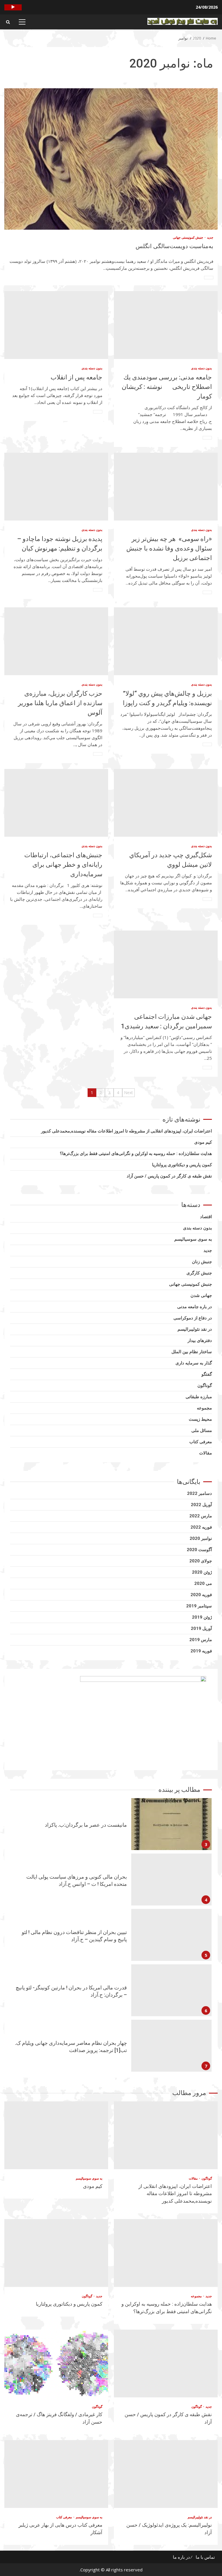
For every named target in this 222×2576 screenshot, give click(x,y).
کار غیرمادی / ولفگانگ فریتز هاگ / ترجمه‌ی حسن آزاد (56, 2363)
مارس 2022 (201, 1516)
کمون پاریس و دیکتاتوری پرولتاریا (182, 1165)
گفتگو (207, 1374)
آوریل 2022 (201, 1505)
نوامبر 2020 (201, 1538)
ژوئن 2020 (202, 1572)
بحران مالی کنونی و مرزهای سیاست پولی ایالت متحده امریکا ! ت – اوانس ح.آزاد (171, 1824)
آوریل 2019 (201, 1628)
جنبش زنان (202, 1262)
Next (128, 1093)
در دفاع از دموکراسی (193, 1318)
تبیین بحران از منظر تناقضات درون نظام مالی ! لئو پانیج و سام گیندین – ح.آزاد (171, 1879)
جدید (210, 237)
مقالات (206, 1453)
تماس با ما (205, 2557)
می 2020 (203, 1583)
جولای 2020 (201, 1561)
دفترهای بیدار (200, 1341)
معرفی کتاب (201, 1442)
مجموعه (204, 1408)
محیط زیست (200, 1419)
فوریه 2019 (201, 1651)
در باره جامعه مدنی (195, 1307)
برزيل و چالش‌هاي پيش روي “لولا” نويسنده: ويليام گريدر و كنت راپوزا (166, 641)
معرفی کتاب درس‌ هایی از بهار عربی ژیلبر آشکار (56, 2474)
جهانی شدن (201, 1296)
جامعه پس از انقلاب (56, 325)
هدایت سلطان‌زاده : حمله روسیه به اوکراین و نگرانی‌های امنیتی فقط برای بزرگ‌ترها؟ (136, 1154)
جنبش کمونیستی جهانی (188, 237)
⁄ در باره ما (182, 2557)
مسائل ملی (202, 1431)
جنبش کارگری (199, 1273)
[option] (111, 1826)
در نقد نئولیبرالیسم (195, 1329)
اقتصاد (206, 1217)
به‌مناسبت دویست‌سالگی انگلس (111, 159)
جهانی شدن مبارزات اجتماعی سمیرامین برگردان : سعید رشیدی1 (166, 964)
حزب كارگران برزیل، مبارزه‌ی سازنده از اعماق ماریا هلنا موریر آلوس (56, 641)
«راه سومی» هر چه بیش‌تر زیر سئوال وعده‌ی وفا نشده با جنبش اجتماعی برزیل (166, 487)
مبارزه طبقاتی (199, 1397)
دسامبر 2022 (199, 1493)
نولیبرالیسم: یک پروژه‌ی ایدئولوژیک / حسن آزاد (166, 2474)
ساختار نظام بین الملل (192, 1352)
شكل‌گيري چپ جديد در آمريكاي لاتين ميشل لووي (166, 803)
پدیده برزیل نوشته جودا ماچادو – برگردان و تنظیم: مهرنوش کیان (56, 487)
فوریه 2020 (201, 1595)
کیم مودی (203, 1142)
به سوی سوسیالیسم (193, 1239)
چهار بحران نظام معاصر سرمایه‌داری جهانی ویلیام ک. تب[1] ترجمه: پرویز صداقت (171, 1990)
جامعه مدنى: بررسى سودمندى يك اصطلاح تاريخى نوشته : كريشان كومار (166, 325)
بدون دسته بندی (201, 368)
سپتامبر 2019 (199, 1606)
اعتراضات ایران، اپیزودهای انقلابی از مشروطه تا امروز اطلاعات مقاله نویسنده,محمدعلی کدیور (126, 1131)
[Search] (8, 22)
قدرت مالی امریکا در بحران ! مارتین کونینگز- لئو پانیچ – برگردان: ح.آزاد (171, 1935)
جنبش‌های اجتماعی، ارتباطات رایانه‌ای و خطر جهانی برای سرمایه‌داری (56, 803)
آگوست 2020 (199, 1550)
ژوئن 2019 (202, 1617)
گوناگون (205, 1386)
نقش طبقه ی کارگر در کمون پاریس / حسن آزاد (169, 1176)
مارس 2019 (201, 1640)
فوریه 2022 (201, 1527)
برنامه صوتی (13, 7)
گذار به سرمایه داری (194, 1363)
